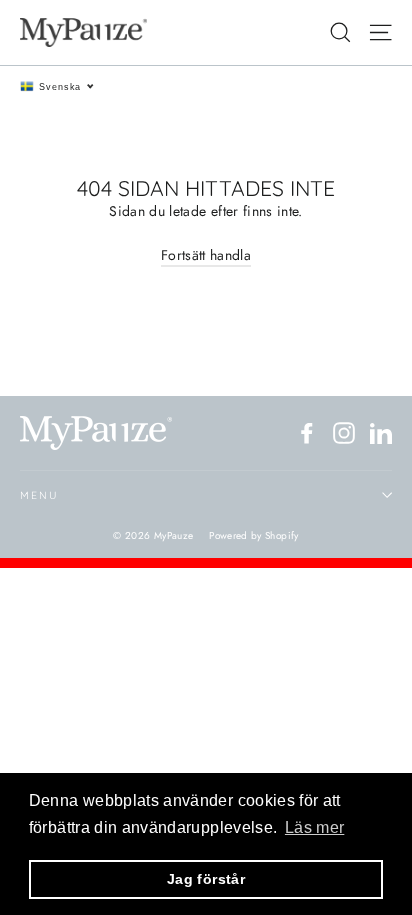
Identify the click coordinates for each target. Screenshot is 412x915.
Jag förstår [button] (206, 879)
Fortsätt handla (206, 255)
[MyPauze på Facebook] (307, 433)
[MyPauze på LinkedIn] (381, 433)
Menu (39, 495)
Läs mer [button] (314, 827)
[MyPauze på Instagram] (344, 433)
